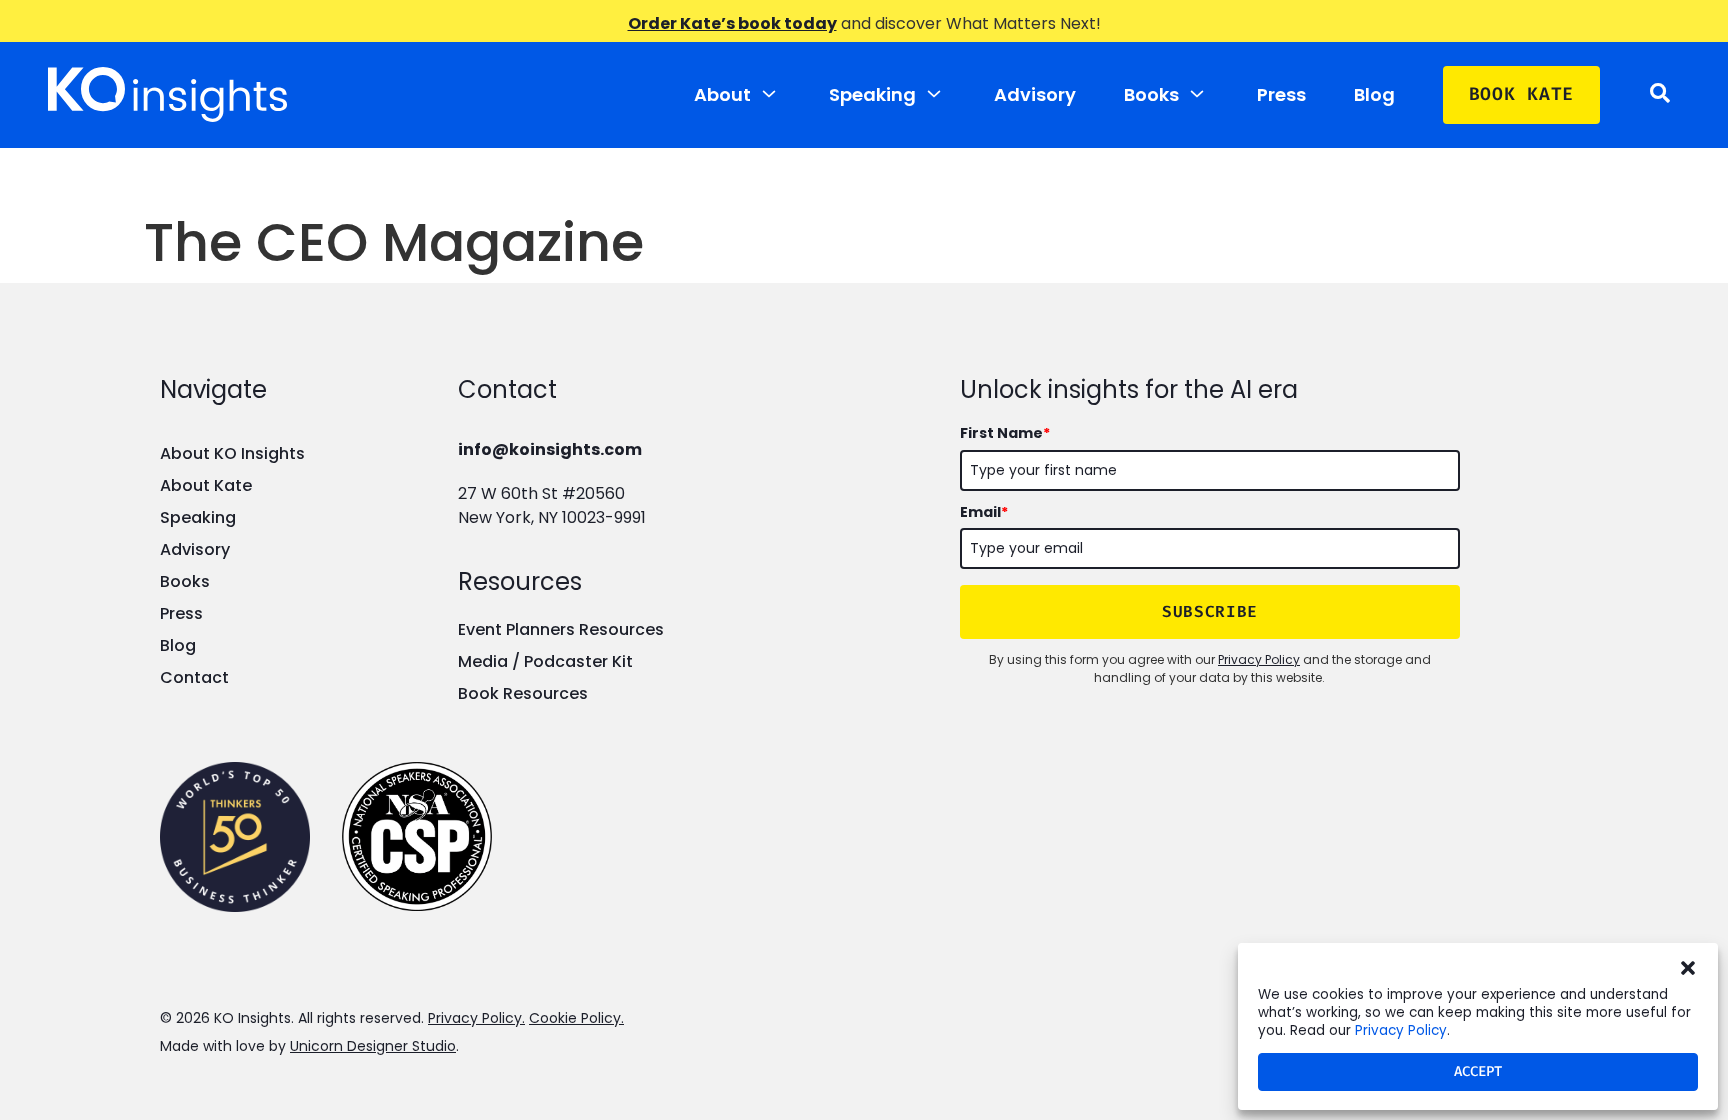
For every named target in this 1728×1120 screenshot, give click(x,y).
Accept (1478, 1071)
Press (1281, 94)
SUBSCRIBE (1210, 611)
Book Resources (523, 693)
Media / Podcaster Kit (545, 661)
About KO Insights (232, 453)
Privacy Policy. (476, 1018)
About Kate (206, 485)
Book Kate (1521, 94)
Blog (1374, 94)
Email (984, 512)
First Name (1005, 433)
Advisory (1035, 94)
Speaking (872, 94)
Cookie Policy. (576, 1018)
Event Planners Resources (561, 629)
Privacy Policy (1401, 1030)
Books (1151, 94)
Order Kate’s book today (732, 23)
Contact (194, 677)
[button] (1688, 968)
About (722, 94)
